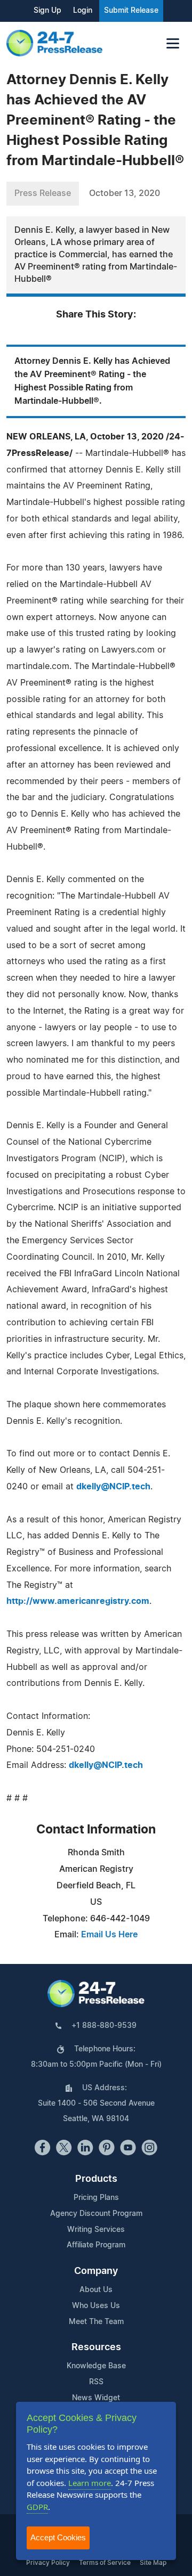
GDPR (37, 2507)
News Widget (96, 2398)
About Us (96, 2290)
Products (96, 2179)
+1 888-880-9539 (104, 2026)
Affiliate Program (96, 2245)
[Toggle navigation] (173, 43)
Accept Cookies (58, 2537)
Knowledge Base (96, 2366)
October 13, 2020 (125, 193)
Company (96, 2271)
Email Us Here (109, 1935)
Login (83, 11)
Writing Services (96, 2230)
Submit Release (131, 11)
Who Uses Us (96, 2306)
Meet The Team (96, 2322)
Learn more (90, 2483)
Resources (96, 2347)
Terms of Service (105, 2563)
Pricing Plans (96, 2198)
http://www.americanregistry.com (78, 1601)
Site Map (153, 2563)
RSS (96, 2382)
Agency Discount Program (96, 2214)
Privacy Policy (48, 2563)
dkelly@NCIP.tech (113, 1487)
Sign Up (47, 11)
